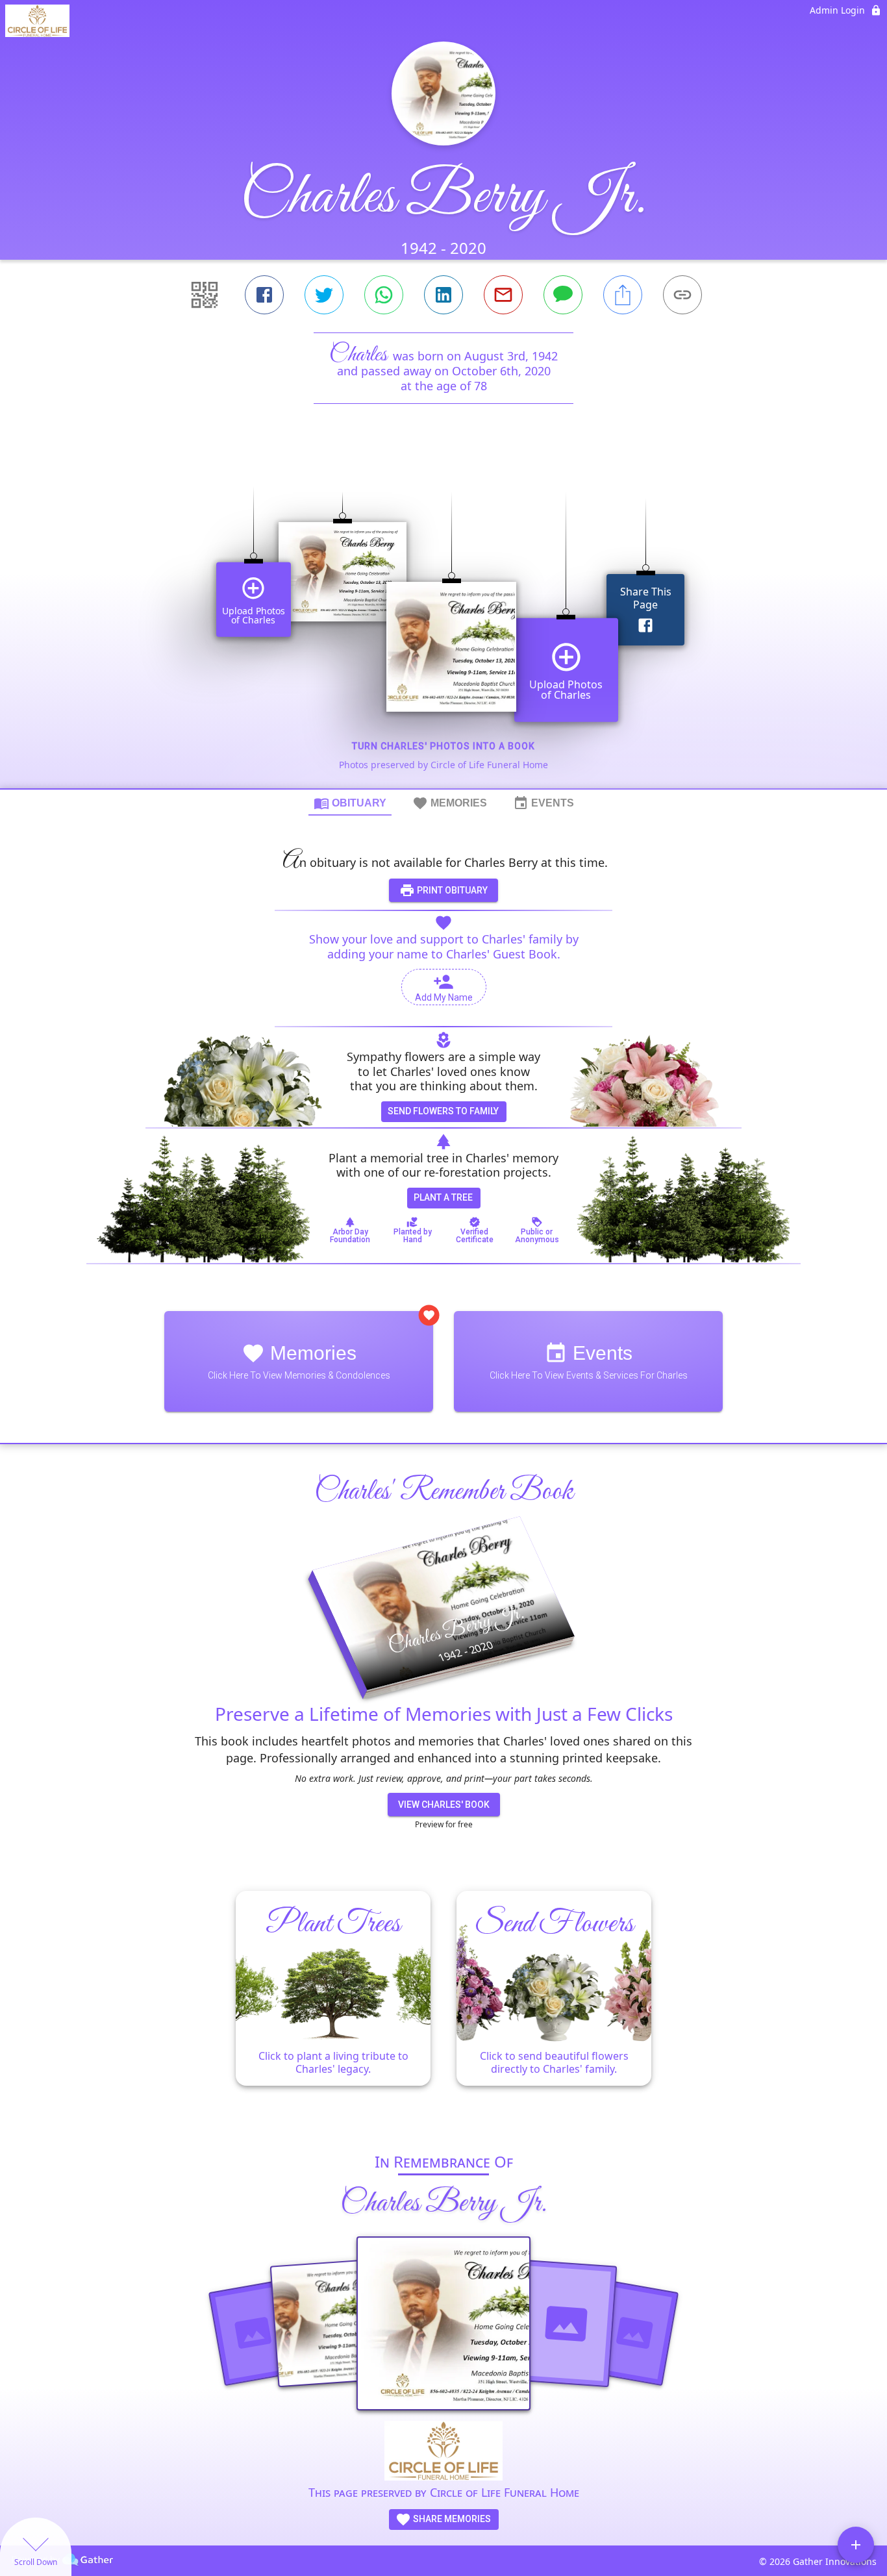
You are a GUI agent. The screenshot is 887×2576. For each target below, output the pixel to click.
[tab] (350, 803)
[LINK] (682, 295)
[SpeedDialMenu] (856, 2545)
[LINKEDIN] (443, 295)
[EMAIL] (503, 295)
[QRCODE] (205, 295)
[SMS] (563, 295)
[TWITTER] (324, 295)
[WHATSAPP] (384, 295)
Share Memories (451, 2519)
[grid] (443, 618)
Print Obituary (451, 890)
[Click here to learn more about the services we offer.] (443, 2452)
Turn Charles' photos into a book (443, 746)
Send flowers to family (443, 1111)
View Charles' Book (444, 1805)
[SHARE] (623, 295)
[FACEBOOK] (264, 295)
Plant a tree (443, 1197)
